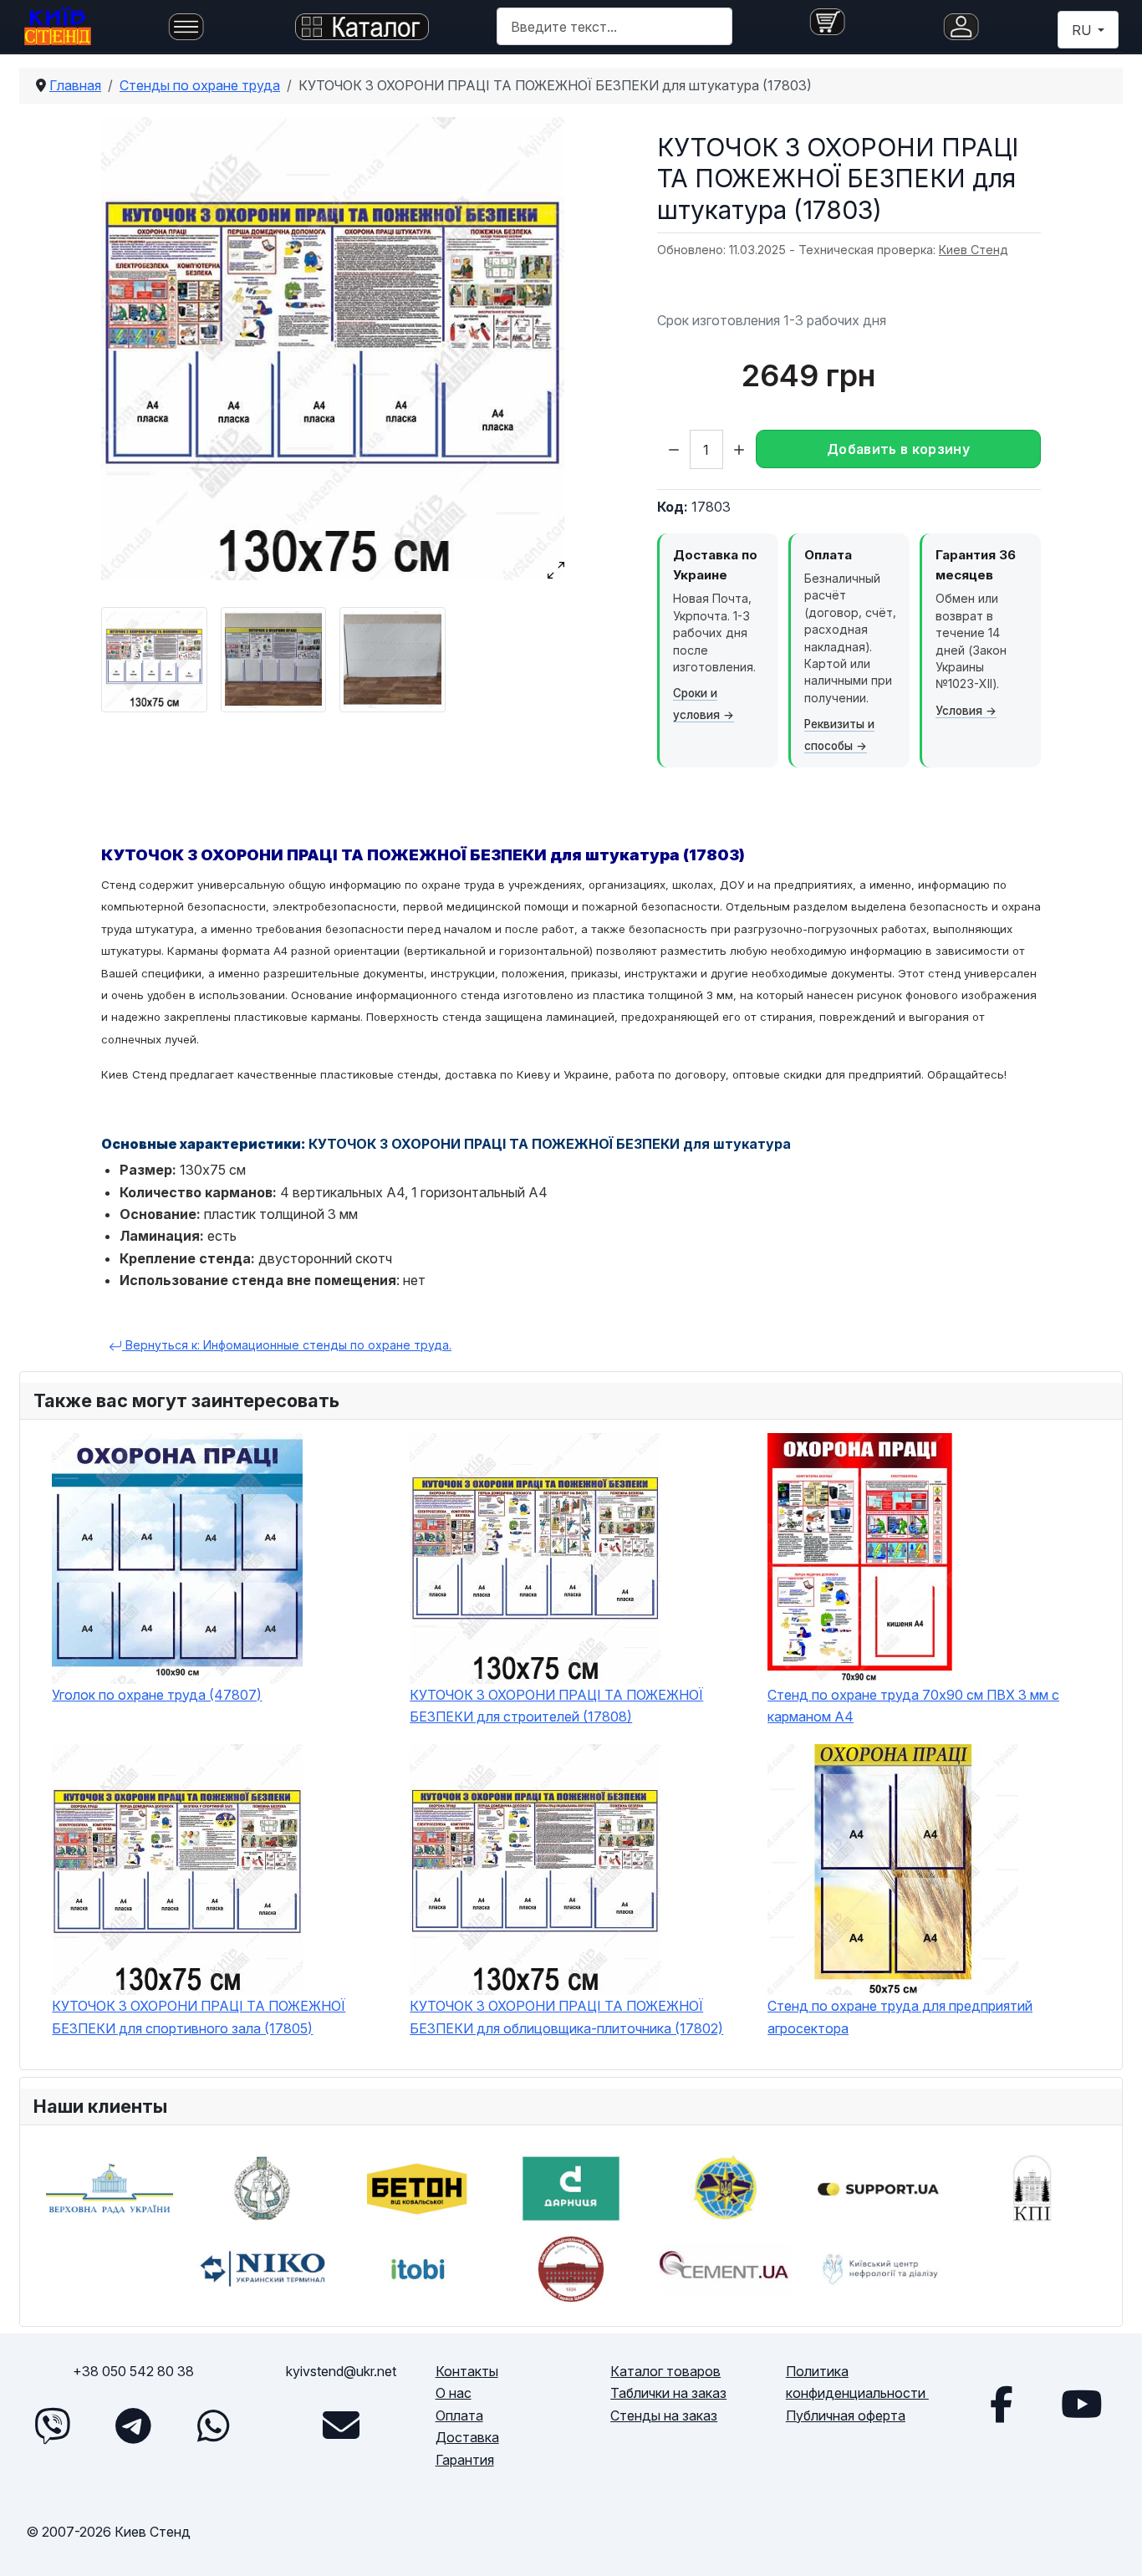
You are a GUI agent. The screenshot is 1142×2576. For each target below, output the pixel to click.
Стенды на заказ (664, 2415)
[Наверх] (1113, 2544)
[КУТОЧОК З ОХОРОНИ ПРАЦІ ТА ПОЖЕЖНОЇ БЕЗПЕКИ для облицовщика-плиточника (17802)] (580, 1870)
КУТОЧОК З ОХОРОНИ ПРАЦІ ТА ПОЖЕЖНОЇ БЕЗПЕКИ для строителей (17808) (556, 1706)
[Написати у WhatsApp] (213, 2426)
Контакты (467, 2371)
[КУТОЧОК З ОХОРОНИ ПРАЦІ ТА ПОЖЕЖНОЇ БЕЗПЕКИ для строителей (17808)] (580, 1558)
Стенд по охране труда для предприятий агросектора (900, 2017)
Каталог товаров (665, 2371)
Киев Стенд (974, 250)
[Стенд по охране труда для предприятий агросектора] (938, 1870)
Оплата (459, 2415)
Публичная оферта (846, 2415)
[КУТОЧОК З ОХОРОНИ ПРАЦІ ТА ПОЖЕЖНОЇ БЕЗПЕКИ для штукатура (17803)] (333, 349)
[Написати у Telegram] (133, 2426)
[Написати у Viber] (53, 2426)
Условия (959, 711)
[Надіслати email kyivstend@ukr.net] (341, 2426)
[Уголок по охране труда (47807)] (222, 1558)
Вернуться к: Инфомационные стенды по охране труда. (287, 1345)
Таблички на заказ (668, 2393)
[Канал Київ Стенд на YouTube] (1082, 2404)
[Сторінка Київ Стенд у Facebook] (1002, 2404)
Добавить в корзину (898, 449)
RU (1083, 30)
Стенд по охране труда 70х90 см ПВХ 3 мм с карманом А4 (913, 1706)
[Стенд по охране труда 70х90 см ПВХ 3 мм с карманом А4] (938, 1558)
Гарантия (465, 2460)
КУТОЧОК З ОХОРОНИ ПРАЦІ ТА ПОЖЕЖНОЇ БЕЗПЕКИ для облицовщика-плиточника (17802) (566, 2017)
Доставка (467, 2437)
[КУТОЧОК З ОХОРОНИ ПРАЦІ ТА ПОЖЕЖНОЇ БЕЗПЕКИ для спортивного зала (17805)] (222, 1870)
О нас (454, 2393)
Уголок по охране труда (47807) (157, 1695)
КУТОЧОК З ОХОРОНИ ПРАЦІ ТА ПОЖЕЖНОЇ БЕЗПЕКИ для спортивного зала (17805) (199, 2017)
